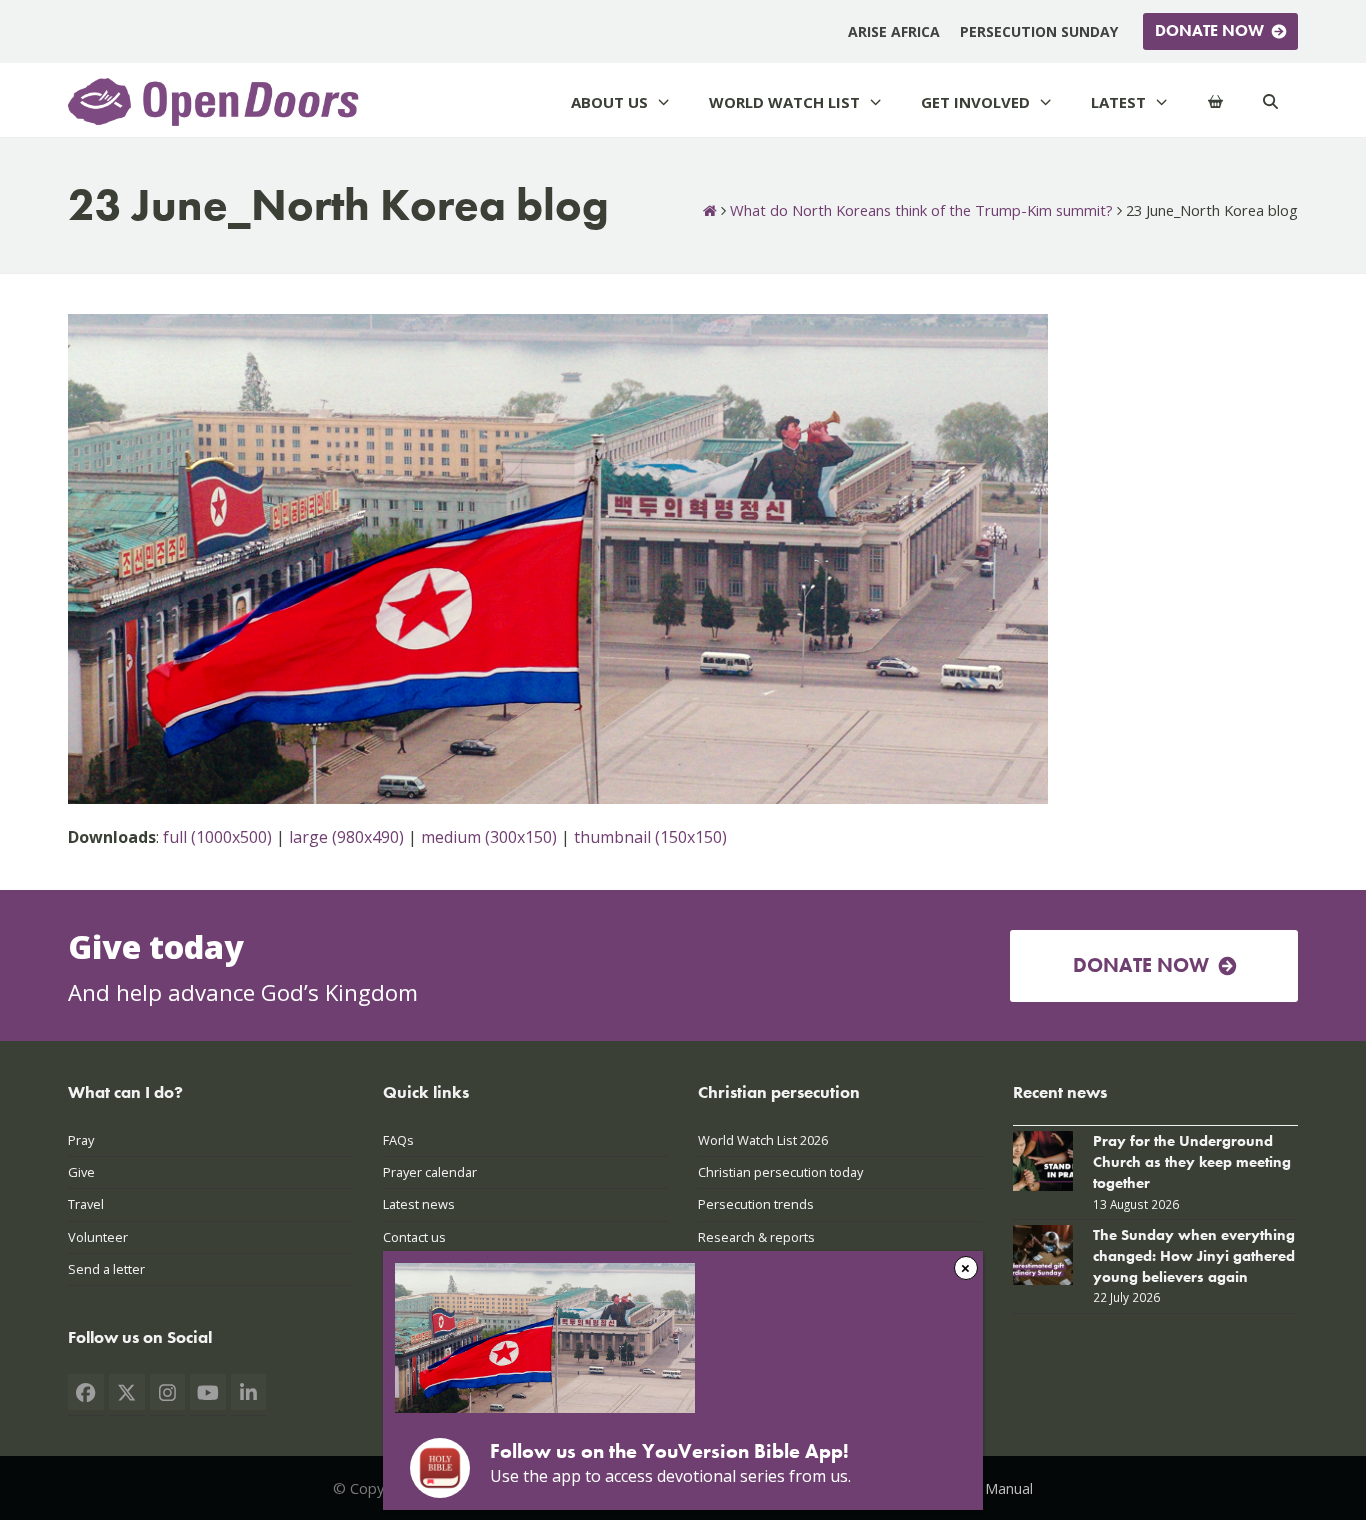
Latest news (419, 1204)
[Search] (1270, 102)
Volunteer (98, 1237)
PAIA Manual (991, 1488)
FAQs (398, 1140)
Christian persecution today (780, 1172)
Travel (86, 1204)
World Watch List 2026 (763, 1140)
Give (81, 1172)
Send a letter (106, 1269)
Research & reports (756, 1237)
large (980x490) (346, 837)
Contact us (414, 1237)
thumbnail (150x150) (650, 837)
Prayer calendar (430, 1172)
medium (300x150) (489, 837)
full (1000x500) (217, 837)
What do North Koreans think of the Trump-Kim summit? (921, 210)
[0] (1215, 102)
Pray (81, 1140)
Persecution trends (756, 1204)
